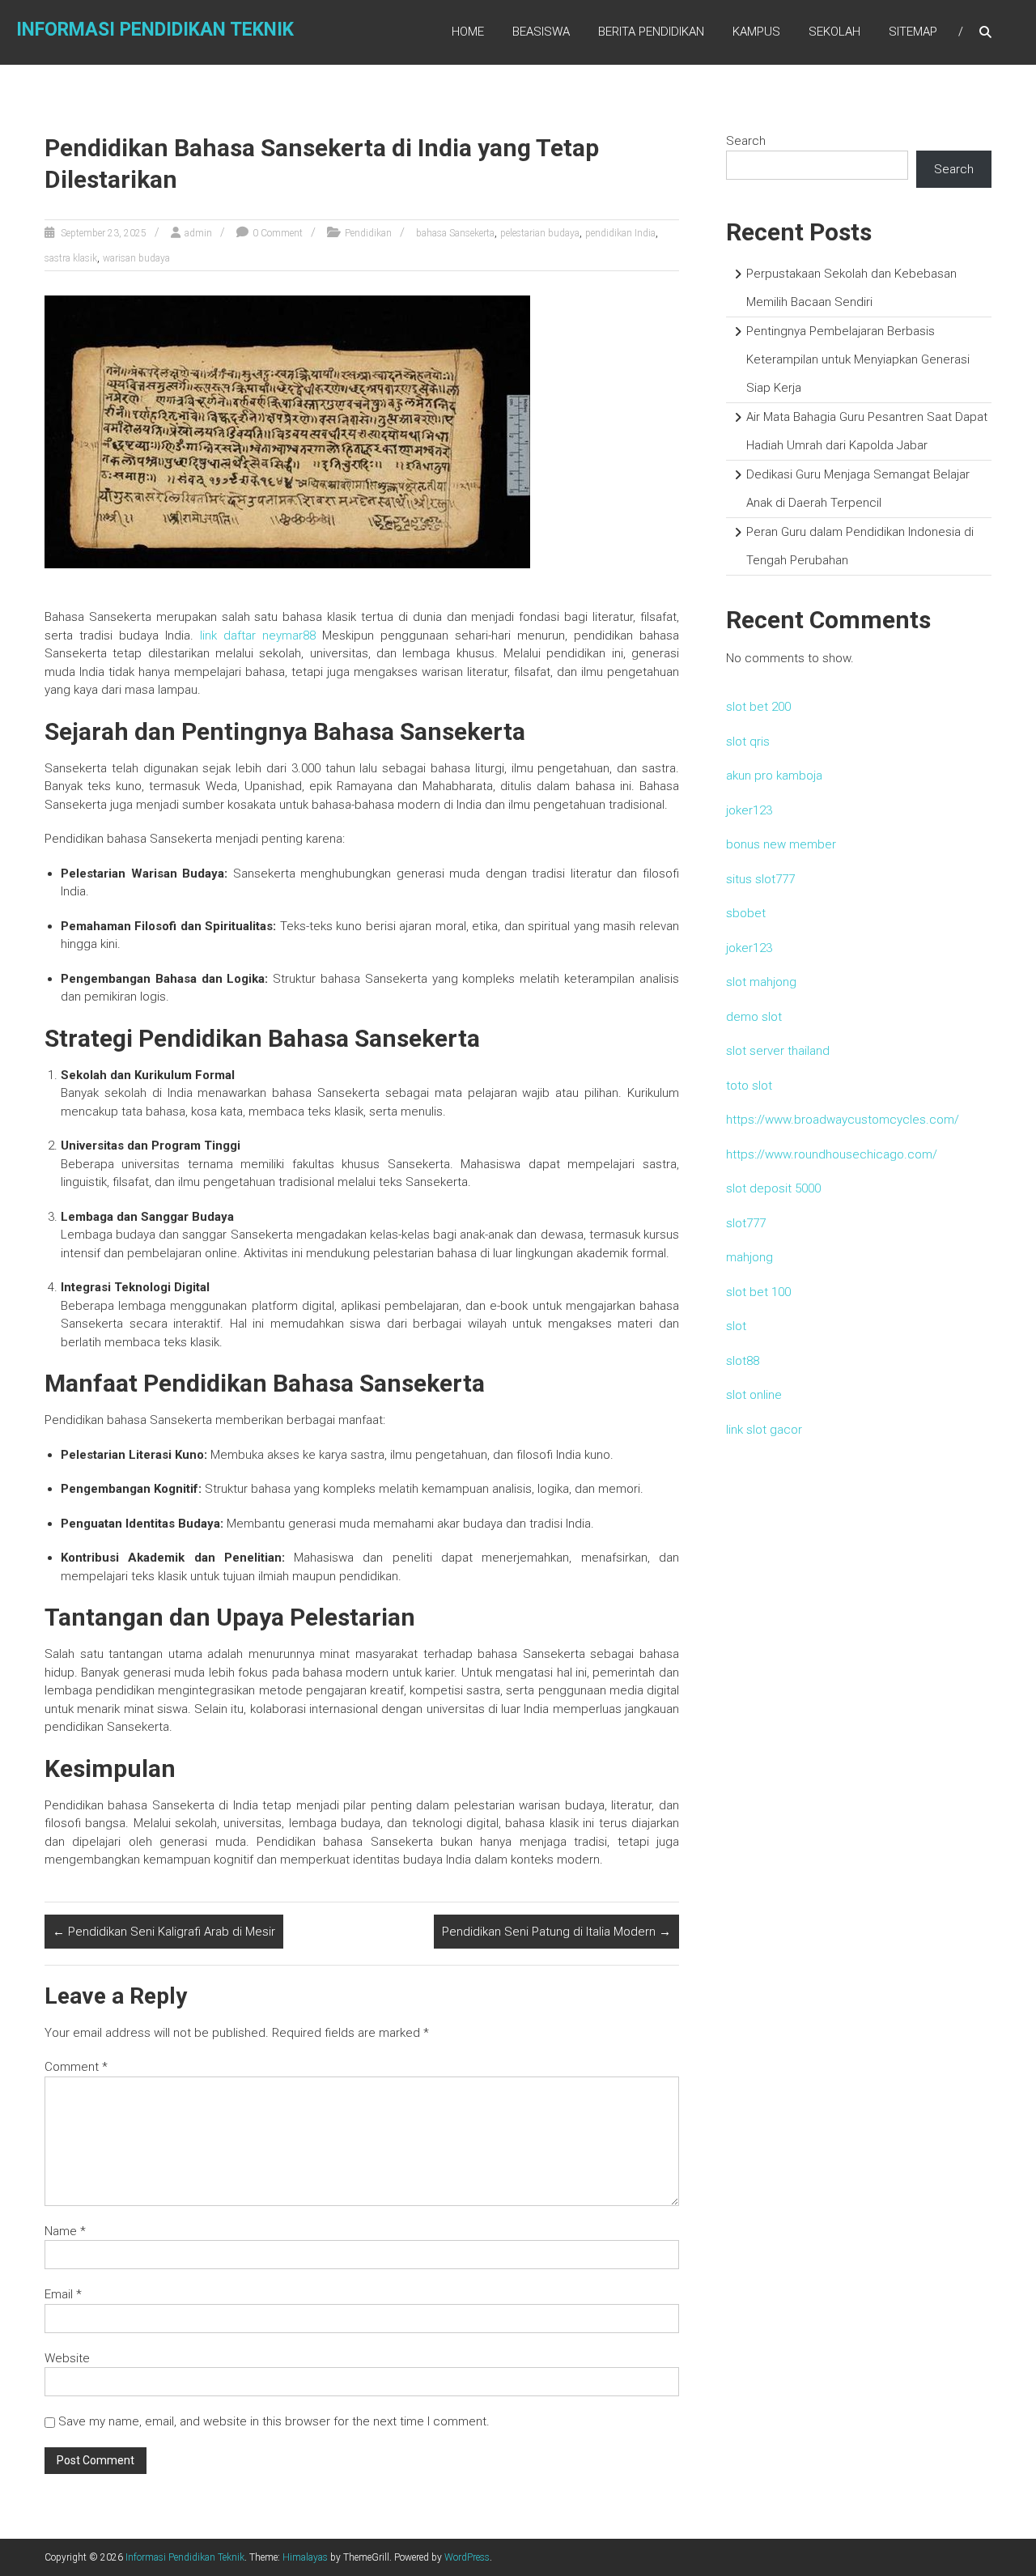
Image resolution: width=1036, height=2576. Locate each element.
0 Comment (278, 233)
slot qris (748, 742)
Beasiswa (541, 32)
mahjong (749, 1257)
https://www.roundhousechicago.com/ (832, 1154)
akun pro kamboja (774, 776)
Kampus (756, 32)
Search (746, 141)
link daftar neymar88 (258, 635)
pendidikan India (620, 233)
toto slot (749, 1086)
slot (736, 1326)
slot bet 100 (758, 1292)
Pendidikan (368, 233)
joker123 (749, 810)
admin (198, 233)
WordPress (467, 2557)
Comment (76, 2067)
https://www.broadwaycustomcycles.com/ (843, 1120)
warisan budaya (136, 258)
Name (65, 2231)
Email (63, 2294)
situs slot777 (760, 879)
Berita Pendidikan (651, 32)
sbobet (746, 913)
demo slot (754, 1017)
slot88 (743, 1361)
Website (67, 2358)
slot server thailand (778, 1051)
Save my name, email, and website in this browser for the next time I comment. (274, 2421)
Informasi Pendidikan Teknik (155, 30)
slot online (754, 1395)
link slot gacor (764, 1430)
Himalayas (305, 2557)
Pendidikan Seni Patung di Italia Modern (556, 1932)
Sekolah (834, 32)
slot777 (746, 1223)
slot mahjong (761, 982)
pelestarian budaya (540, 233)
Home (468, 32)
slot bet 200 (758, 707)
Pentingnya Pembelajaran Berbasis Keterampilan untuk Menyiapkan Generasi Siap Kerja (858, 359)
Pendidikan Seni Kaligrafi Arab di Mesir (164, 1932)
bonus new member (781, 844)
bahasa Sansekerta (455, 233)
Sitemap (913, 32)
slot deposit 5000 (773, 1188)
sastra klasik (71, 258)
